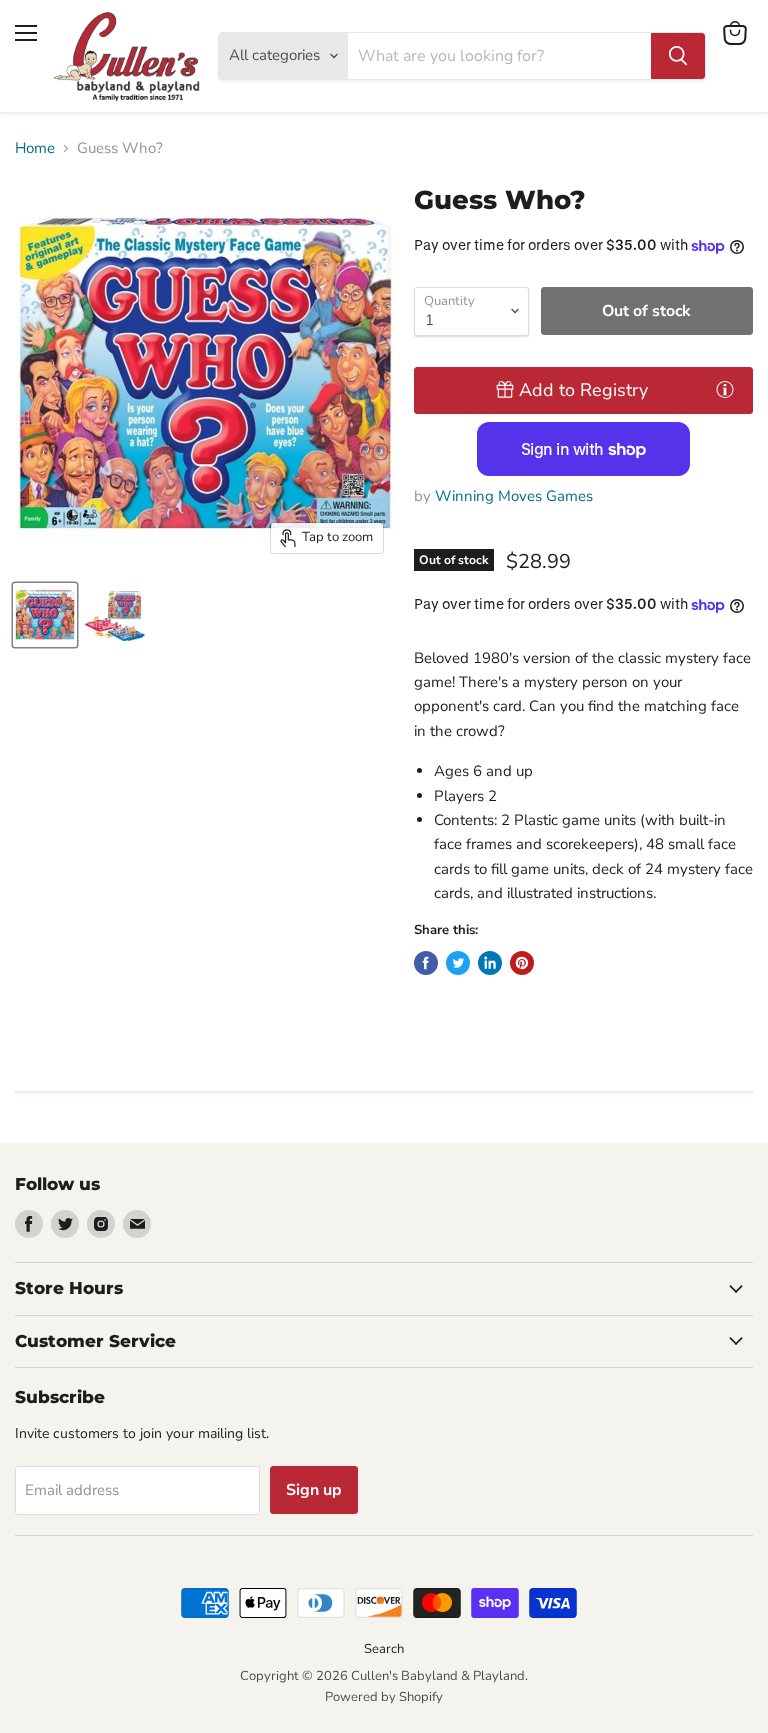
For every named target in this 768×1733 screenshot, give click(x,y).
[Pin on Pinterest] (522, 963)
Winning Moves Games (514, 496)
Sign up (314, 1490)
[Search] (678, 56)
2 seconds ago (583, 390)
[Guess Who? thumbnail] (45, 615)
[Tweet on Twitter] (458, 963)
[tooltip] (725, 389)
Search (384, 1649)
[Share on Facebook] (426, 963)
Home (35, 148)
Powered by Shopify (384, 1697)
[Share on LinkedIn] (490, 963)
